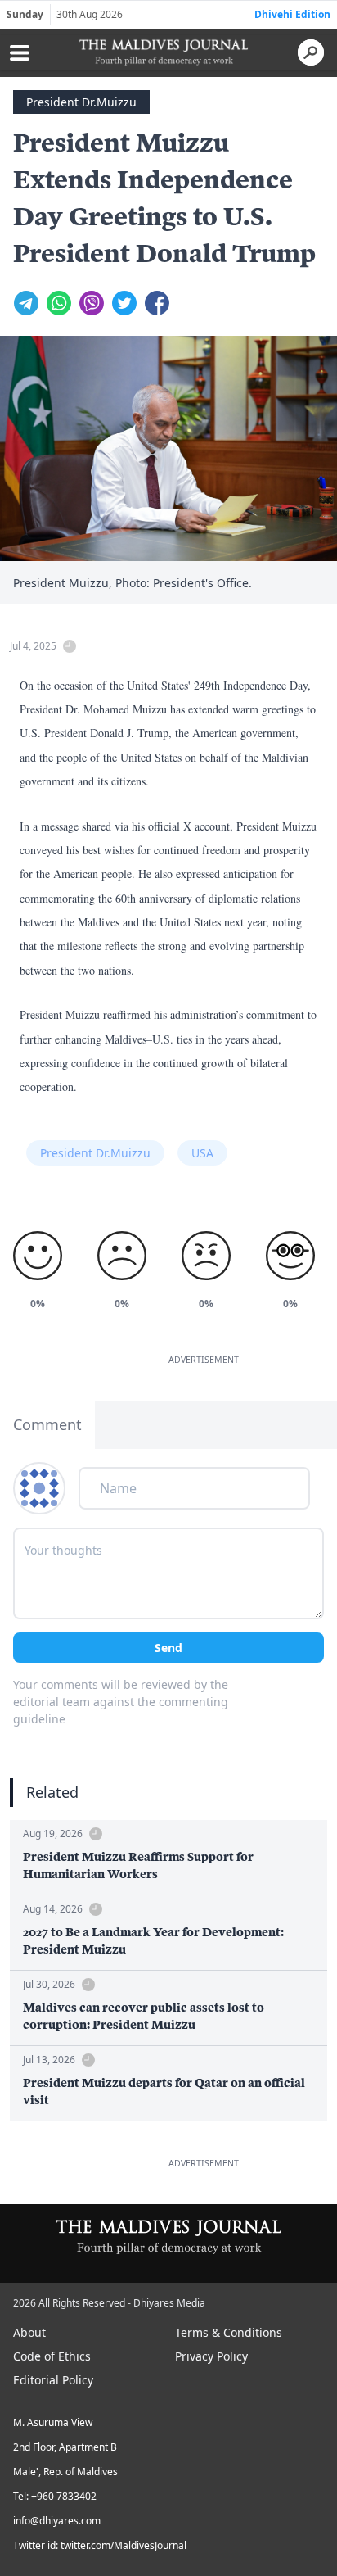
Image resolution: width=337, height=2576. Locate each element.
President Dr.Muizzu (81, 102)
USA (202, 1153)
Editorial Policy (53, 2380)
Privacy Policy (211, 2356)
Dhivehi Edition (292, 14)
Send (168, 1648)
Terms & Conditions (229, 2332)
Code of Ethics (52, 2356)
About (29, 2332)
